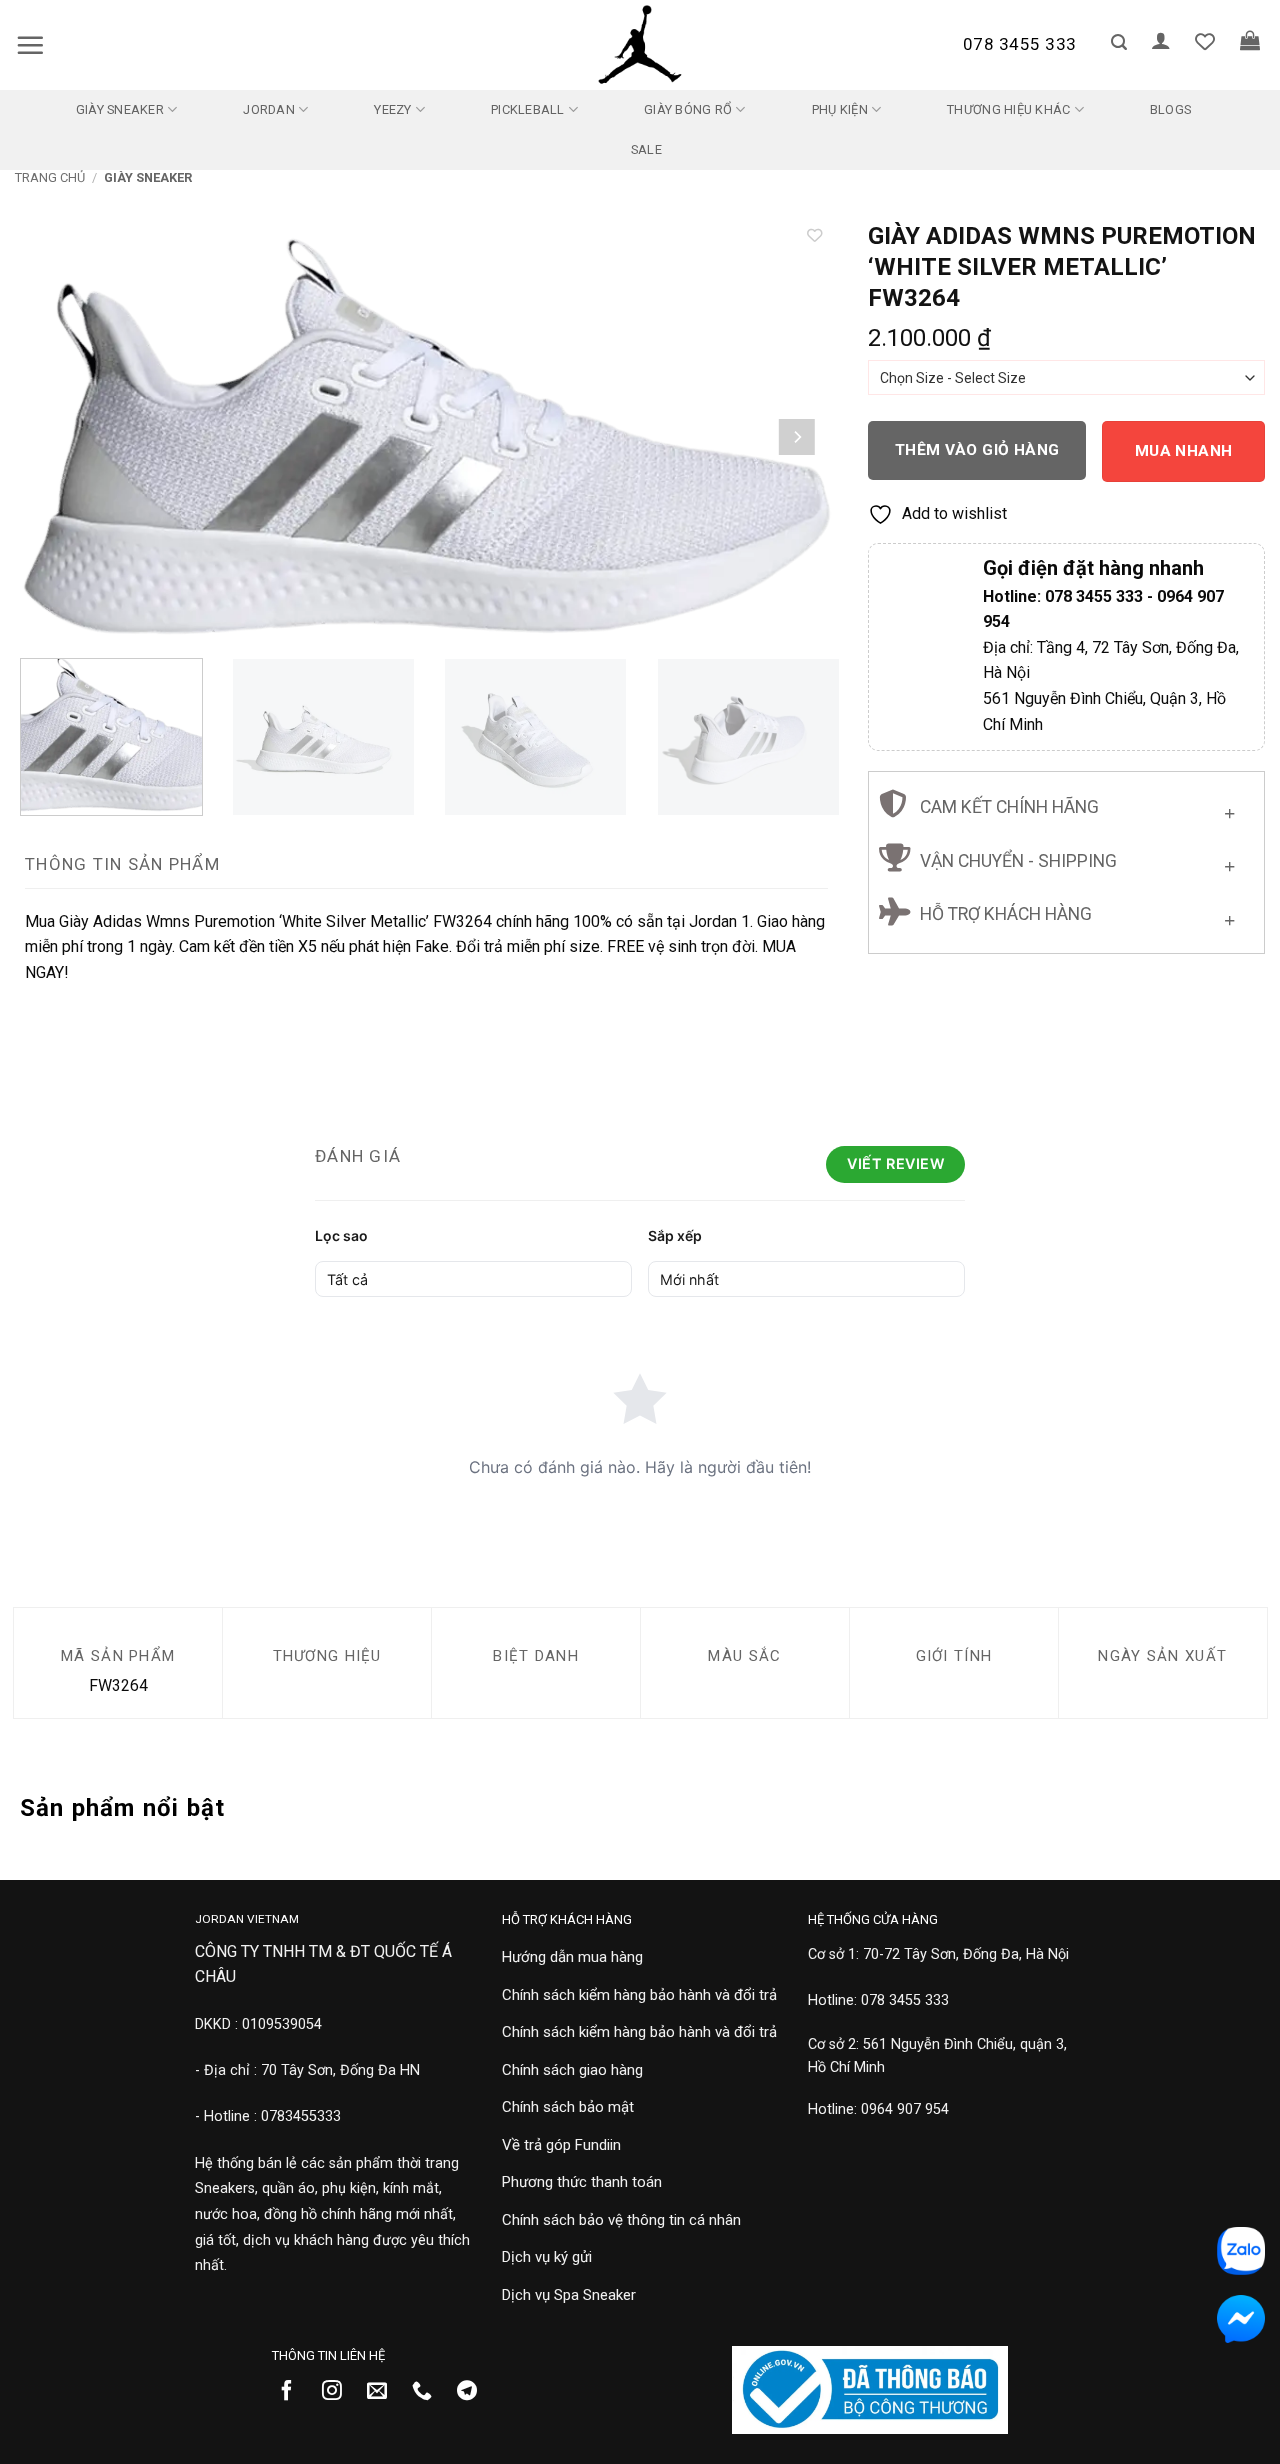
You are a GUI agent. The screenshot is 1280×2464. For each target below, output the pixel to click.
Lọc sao (341, 1235)
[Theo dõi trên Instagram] (339, 2392)
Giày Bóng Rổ (688, 109)
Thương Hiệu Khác (1008, 109)
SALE (646, 149)
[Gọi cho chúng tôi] (429, 2392)
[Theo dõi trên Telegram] (474, 2392)
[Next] (797, 436)
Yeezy (392, 109)
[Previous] (57, 436)
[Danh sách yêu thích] (1205, 41)
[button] (30, 45)
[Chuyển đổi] (1229, 808)
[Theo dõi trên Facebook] (294, 2392)
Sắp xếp (675, 1235)
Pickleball (528, 109)
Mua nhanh (1184, 451)
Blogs (1170, 109)
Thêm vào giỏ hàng (977, 450)
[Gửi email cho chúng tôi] (384, 2392)
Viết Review (895, 1163)
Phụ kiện (840, 109)
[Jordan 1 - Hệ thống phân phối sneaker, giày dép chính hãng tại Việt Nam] (640, 45)
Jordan (269, 109)
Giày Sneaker (120, 109)
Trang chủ (50, 177)
